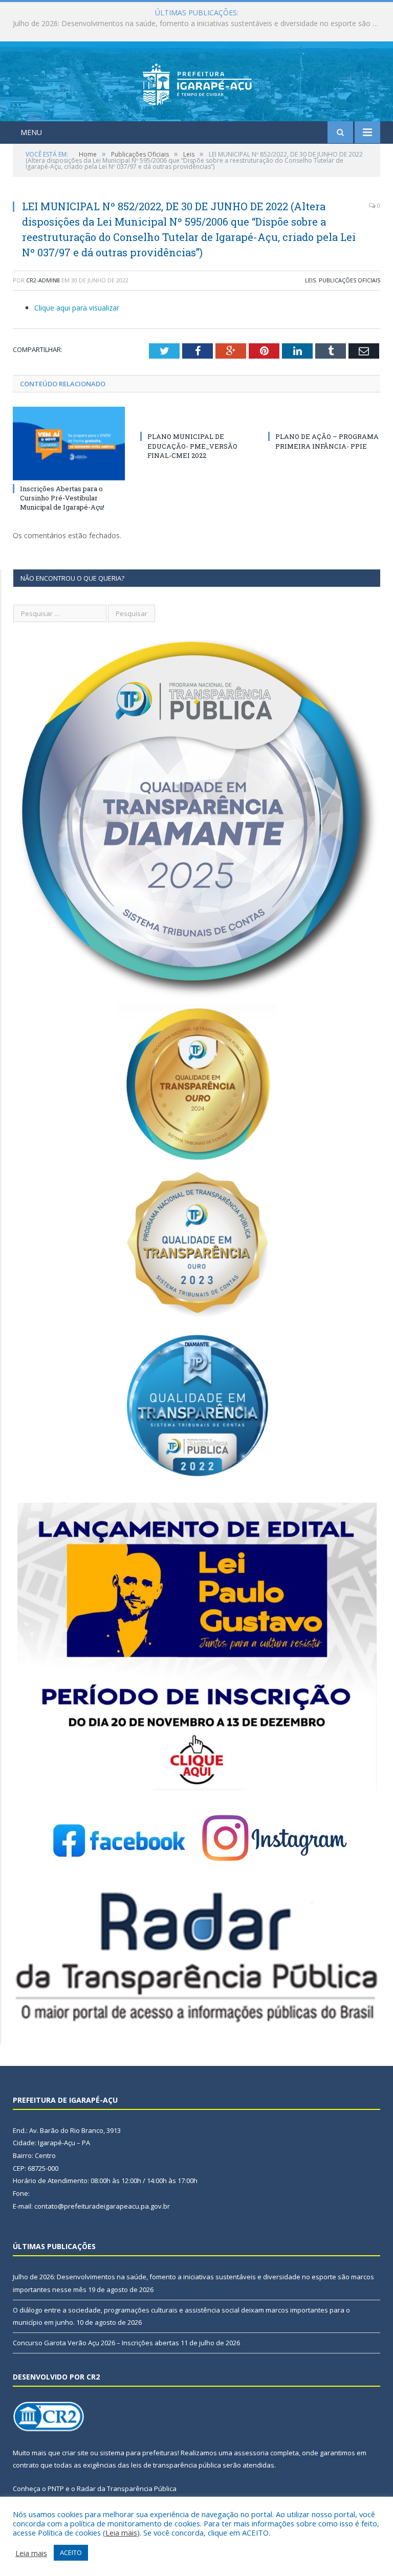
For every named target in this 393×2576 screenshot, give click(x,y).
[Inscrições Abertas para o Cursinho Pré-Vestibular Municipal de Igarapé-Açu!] (69, 443)
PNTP (56, 2489)
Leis (310, 280)
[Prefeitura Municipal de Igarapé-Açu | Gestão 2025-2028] (197, 83)
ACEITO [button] (71, 2552)
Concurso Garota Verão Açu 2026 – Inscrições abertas (96, 2343)
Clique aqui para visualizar (77, 308)
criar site (75, 2453)
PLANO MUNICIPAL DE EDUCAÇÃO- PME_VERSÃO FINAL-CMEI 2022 (192, 446)
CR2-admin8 (43, 280)
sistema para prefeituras (139, 2453)
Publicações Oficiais (350, 280)
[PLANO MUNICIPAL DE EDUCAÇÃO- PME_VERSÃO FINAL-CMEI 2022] (196, 417)
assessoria (251, 2453)
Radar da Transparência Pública (127, 2489)
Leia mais (121, 2533)
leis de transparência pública (176, 2465)
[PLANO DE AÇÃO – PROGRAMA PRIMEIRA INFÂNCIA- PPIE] (324, 417)
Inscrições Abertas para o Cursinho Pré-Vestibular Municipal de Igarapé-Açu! (62, 498)
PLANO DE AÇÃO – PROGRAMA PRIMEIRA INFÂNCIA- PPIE (327, 441)
